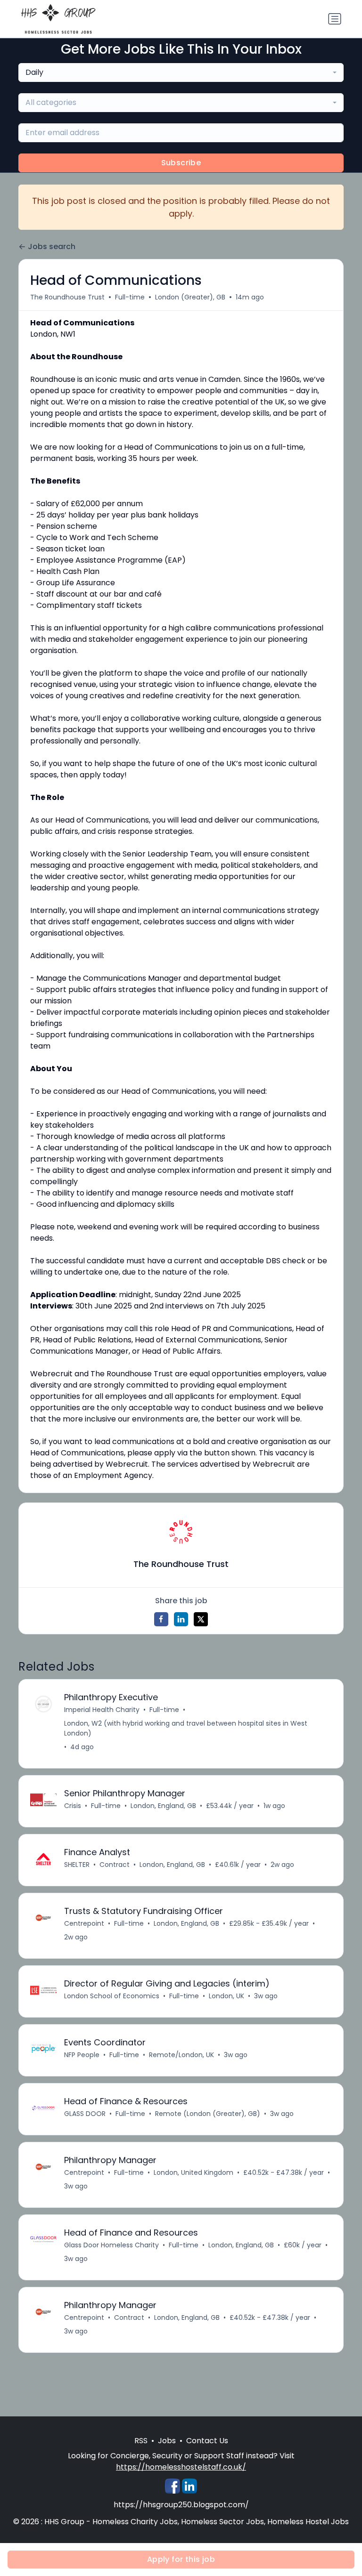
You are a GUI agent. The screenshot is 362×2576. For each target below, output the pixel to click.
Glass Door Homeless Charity (111, 2245)
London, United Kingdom (193, 2172)
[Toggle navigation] (335, 19)
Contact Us (207, 2441)
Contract (115, 1865)
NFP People (82, 2055)
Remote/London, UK (181, 2055)
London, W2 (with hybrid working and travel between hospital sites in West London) (186, 1728)
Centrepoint (84, 1923)
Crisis (73, 1806)
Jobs (167, 2441)
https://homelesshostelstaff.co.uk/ (181, 2467)
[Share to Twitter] (201, 1619)
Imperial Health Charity (102, 1710)
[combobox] (181, 73)
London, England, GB (163, 1806)
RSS (141, 2441)
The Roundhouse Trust (67, 297)
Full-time (130, 297)
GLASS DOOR (85, 2114)
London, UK (226, 1996)
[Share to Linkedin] (181, 1619)
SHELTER (77, 1865)
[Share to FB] (161, 1619)
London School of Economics (112, 1996)
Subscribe (181, 163)
